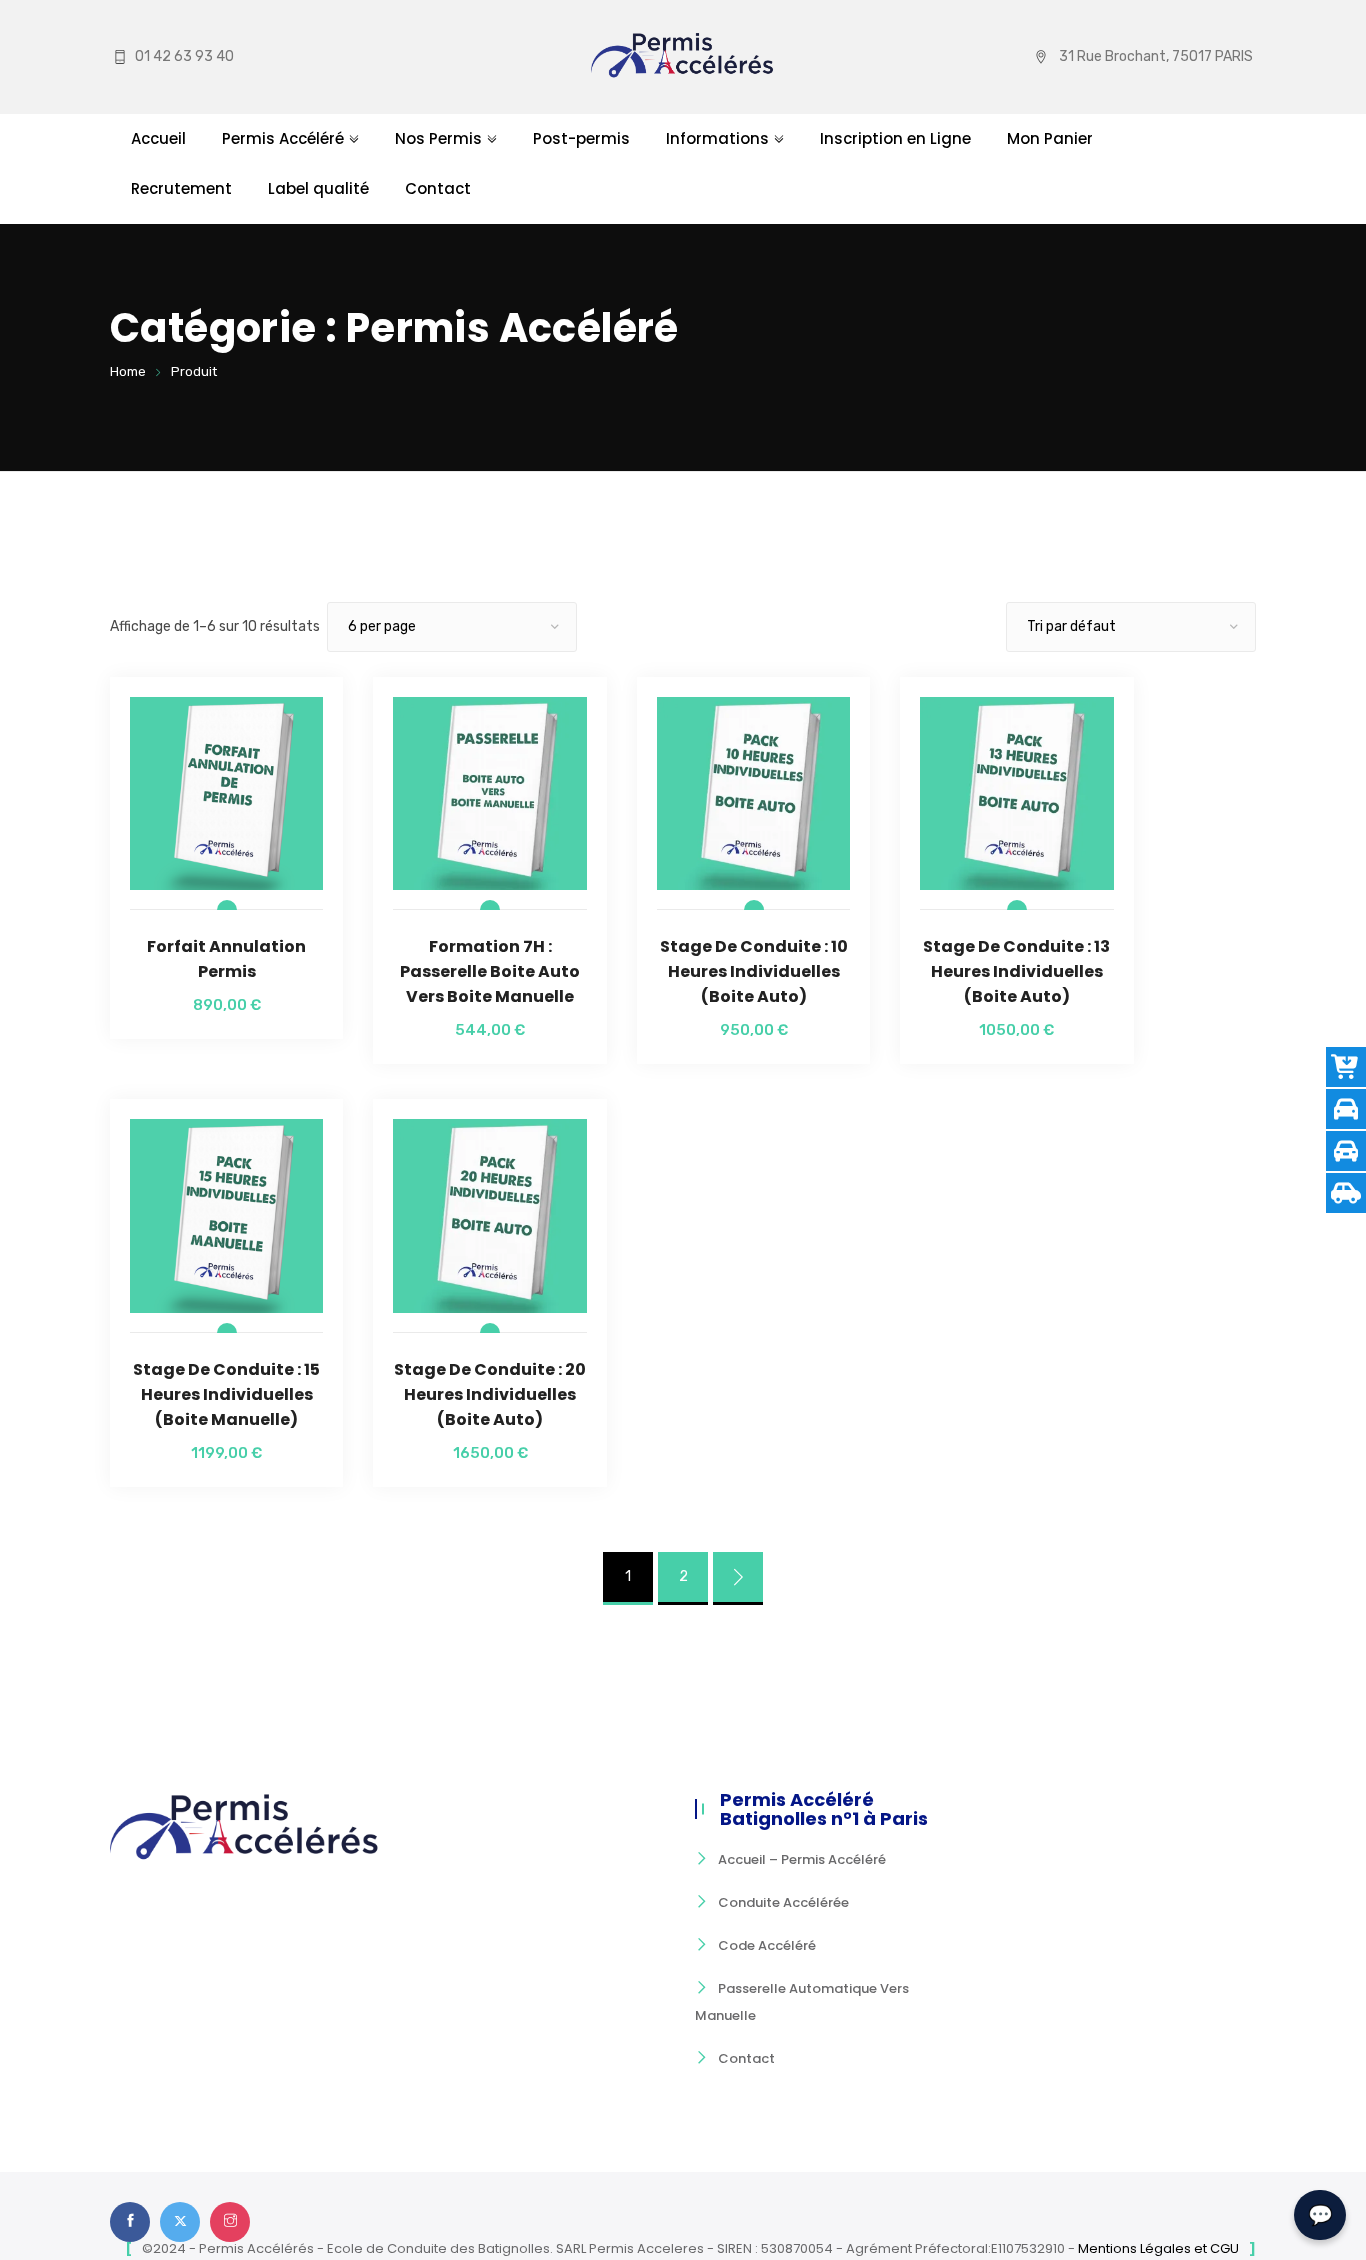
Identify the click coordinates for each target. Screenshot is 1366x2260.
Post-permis (581, 138)
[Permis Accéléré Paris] (682, 57)
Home (128, 371)
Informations (717, 138)
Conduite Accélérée (783, 1902)
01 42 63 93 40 (184, 56)
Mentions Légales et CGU (1158, 2248)
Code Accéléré (767, 1945)
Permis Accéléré (283, 138)
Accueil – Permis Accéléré (802, 1859)
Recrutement (181, 188)
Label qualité (318, 188)
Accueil (158, 138)
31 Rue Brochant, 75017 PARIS (1156, 56)
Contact (438, 188)
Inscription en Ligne (895, 138)
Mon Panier (1050, 138)
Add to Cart (227, 845)
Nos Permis (438, 138)
